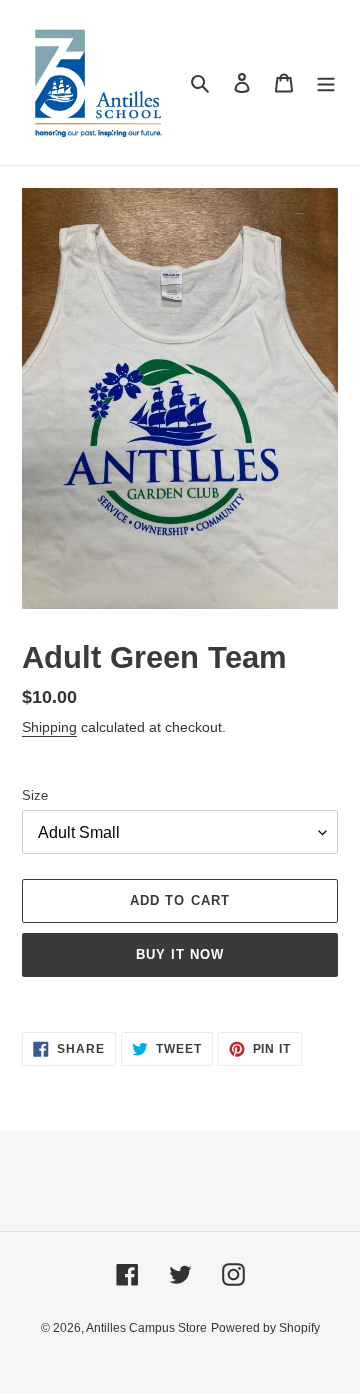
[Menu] (326, 82)
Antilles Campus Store (146, 1328)
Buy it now (180, 954)
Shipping (49, 727)
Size (35, 795)
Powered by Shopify (265, 1328)
